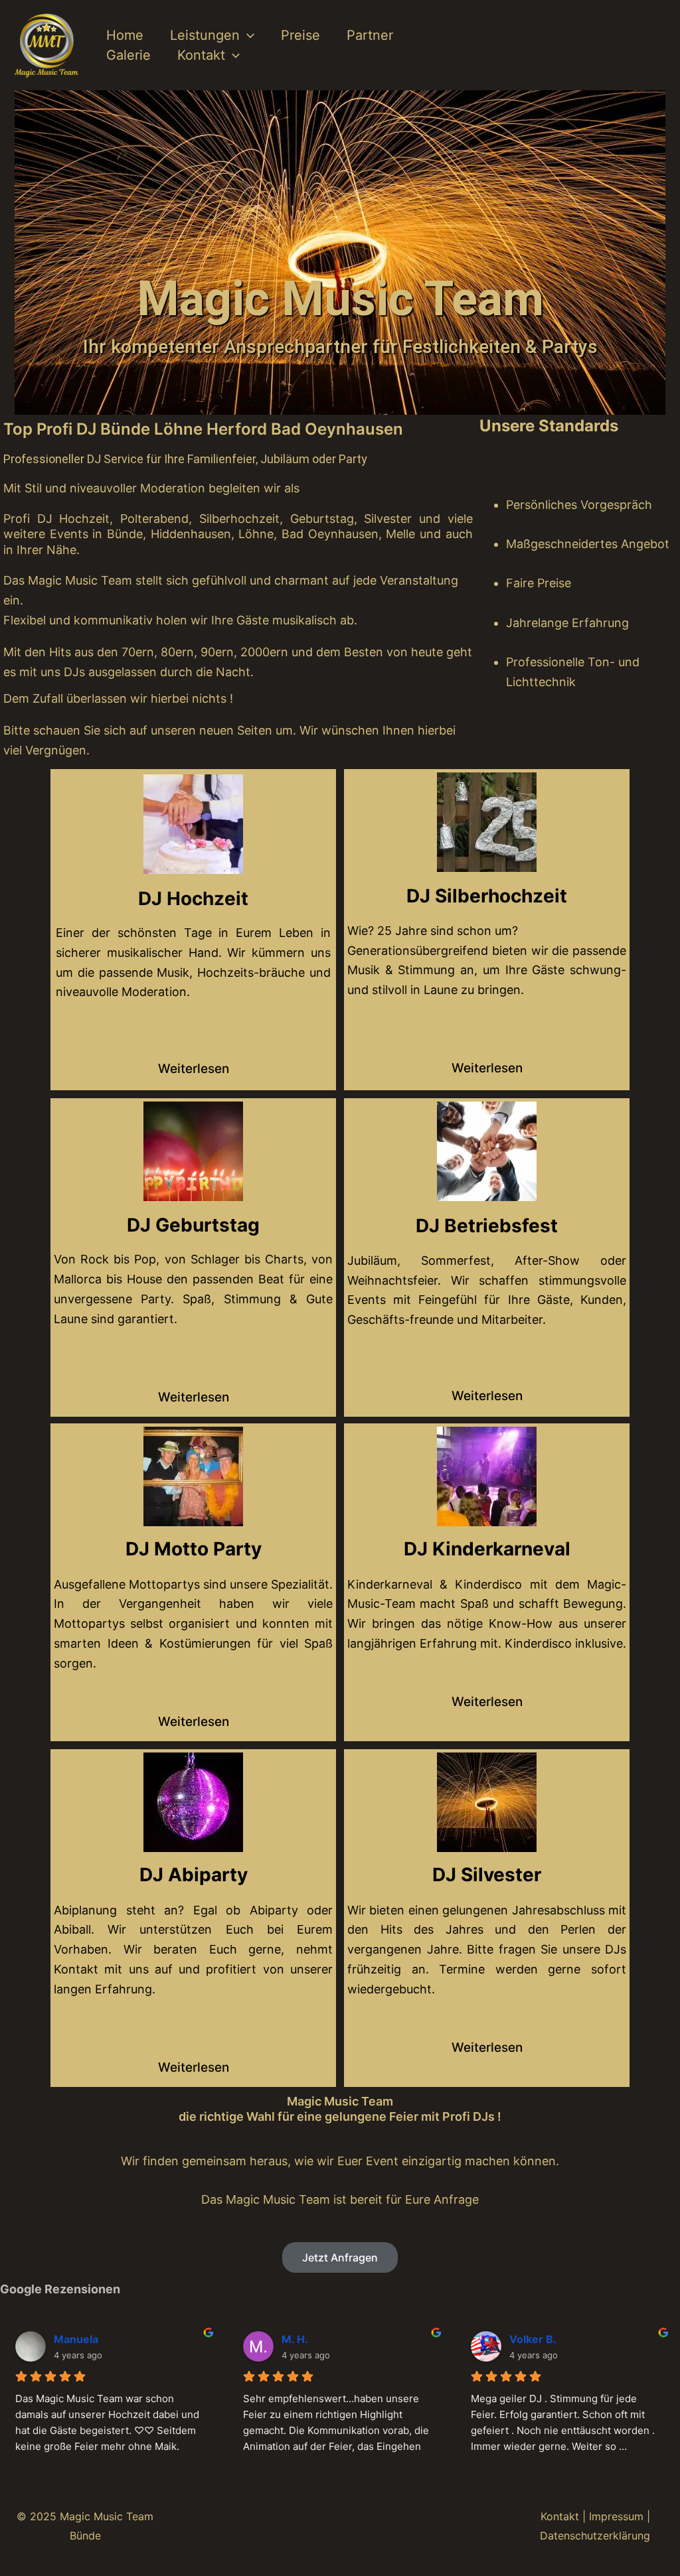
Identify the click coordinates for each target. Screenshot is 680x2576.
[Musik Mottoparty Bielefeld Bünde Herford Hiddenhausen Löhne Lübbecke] (193, 1476)
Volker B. (533, 2339)
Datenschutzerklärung (595, 2536)
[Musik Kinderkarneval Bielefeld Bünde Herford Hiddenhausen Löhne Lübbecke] (487, 1476)
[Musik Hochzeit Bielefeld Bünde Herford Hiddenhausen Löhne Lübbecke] (193, 824)
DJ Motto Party (194, 1549)
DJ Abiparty (194, 1875)
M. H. (295, 2339)
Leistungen (205, 35)
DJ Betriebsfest (487, 1226)
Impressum (616, 2516)
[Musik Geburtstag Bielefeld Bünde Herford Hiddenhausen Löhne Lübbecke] (193, 1151)
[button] (247, 35)
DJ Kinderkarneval (487, 1549)
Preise (300, 35)
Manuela (76, 2339)
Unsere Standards (549, 426)
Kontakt (201, 55)
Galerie (128, 55)
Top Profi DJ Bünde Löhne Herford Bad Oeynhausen (203, 429)
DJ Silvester (487, 1875)
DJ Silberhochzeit (487, 896)
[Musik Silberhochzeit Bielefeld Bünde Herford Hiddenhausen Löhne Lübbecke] (487, 822)
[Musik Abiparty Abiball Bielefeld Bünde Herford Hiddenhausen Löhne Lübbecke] (193, 1802)
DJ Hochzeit (193, 898)
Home (125, 35)
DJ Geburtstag (193, 1225)
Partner (370, 35)
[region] (340, 252)
